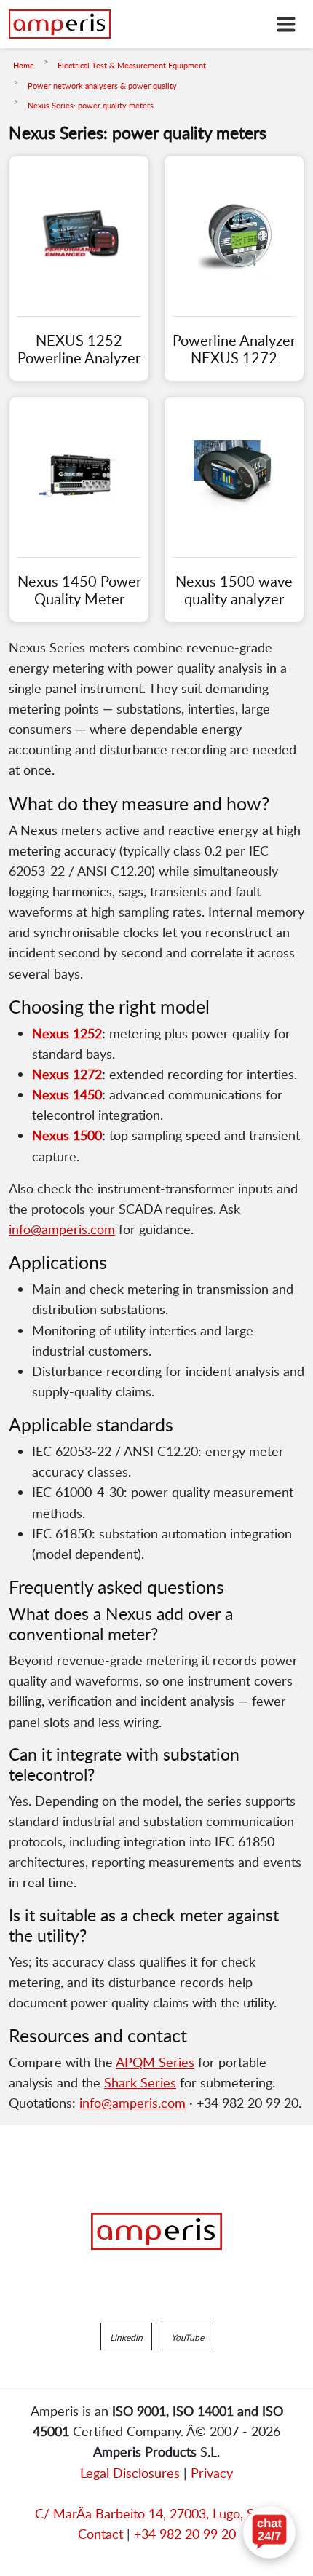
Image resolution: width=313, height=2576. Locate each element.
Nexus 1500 (67, 1135)
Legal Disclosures (130, 2473)
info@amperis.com (62, 1229)
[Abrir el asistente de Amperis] (269, 2532)
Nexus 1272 (67, 1074)
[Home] (60, 24)
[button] (126, 2336)
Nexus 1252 (67, 1033)
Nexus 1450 (67, 1094)
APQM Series (155, 2062)
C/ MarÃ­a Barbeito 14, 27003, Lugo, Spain (156, 2513)
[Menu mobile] (286, 24)
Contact (100, 2534)
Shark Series (140, 2082)
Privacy (212, 2473)
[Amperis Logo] (156, 2232)
